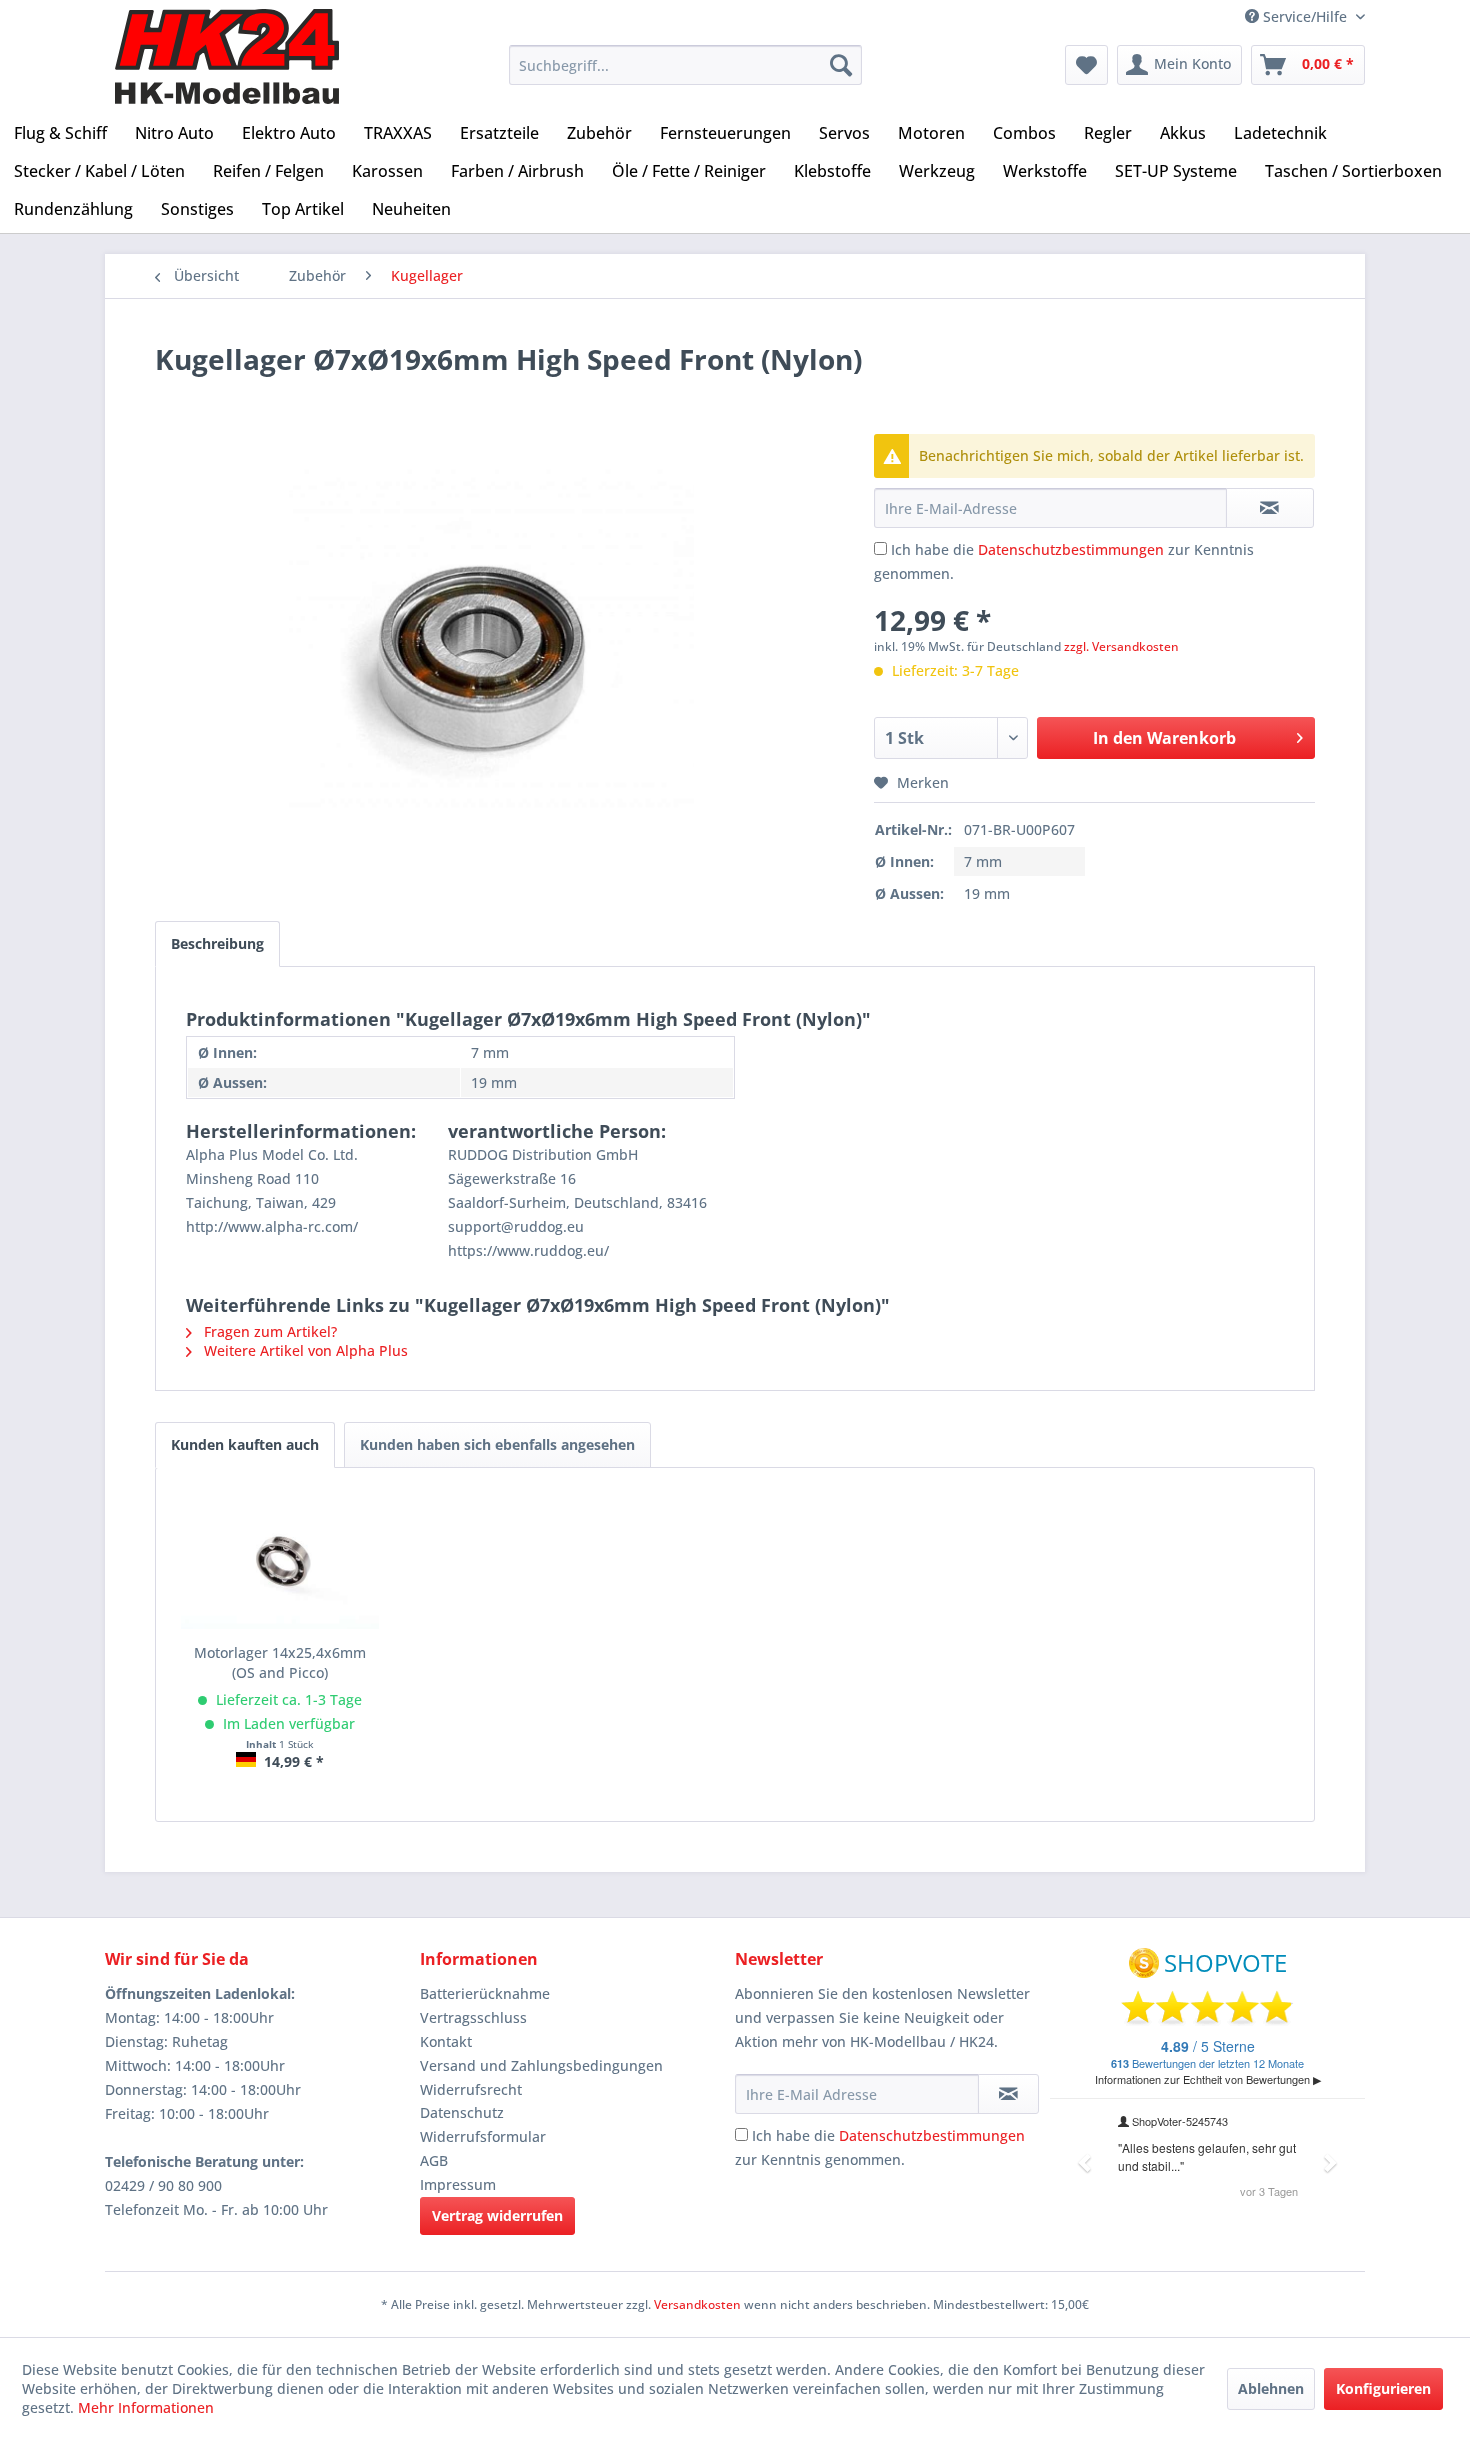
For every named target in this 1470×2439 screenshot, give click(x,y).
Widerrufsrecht (471, 2089)
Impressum (458, 2184)
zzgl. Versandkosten (1121, 646)
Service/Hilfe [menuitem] (1305, 16)
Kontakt (446, 2041)
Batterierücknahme (485, 1993)
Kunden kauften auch (245, 1444)
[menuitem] (685, 65)
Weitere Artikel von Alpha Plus (304, 1350)
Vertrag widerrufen (497, 2215)
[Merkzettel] (1086, 65)
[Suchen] (841, 65)
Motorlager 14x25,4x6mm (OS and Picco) (280, 1662)
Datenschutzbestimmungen (1071, 549)
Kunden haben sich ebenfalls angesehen (497, 1444)
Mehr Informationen (146, 2407)
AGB (434, 2160)
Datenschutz (462, 2112)
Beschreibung (217, 943)
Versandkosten (697, 2304)
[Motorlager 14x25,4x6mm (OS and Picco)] (280, 1563)
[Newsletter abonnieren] (1008, 2094)
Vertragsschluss (473, 2017)
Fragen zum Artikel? (268, 1331)
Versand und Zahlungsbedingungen (541, 2065)
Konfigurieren (1383, 2388)
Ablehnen (1271, 2388)
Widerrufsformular (483, 2136)
